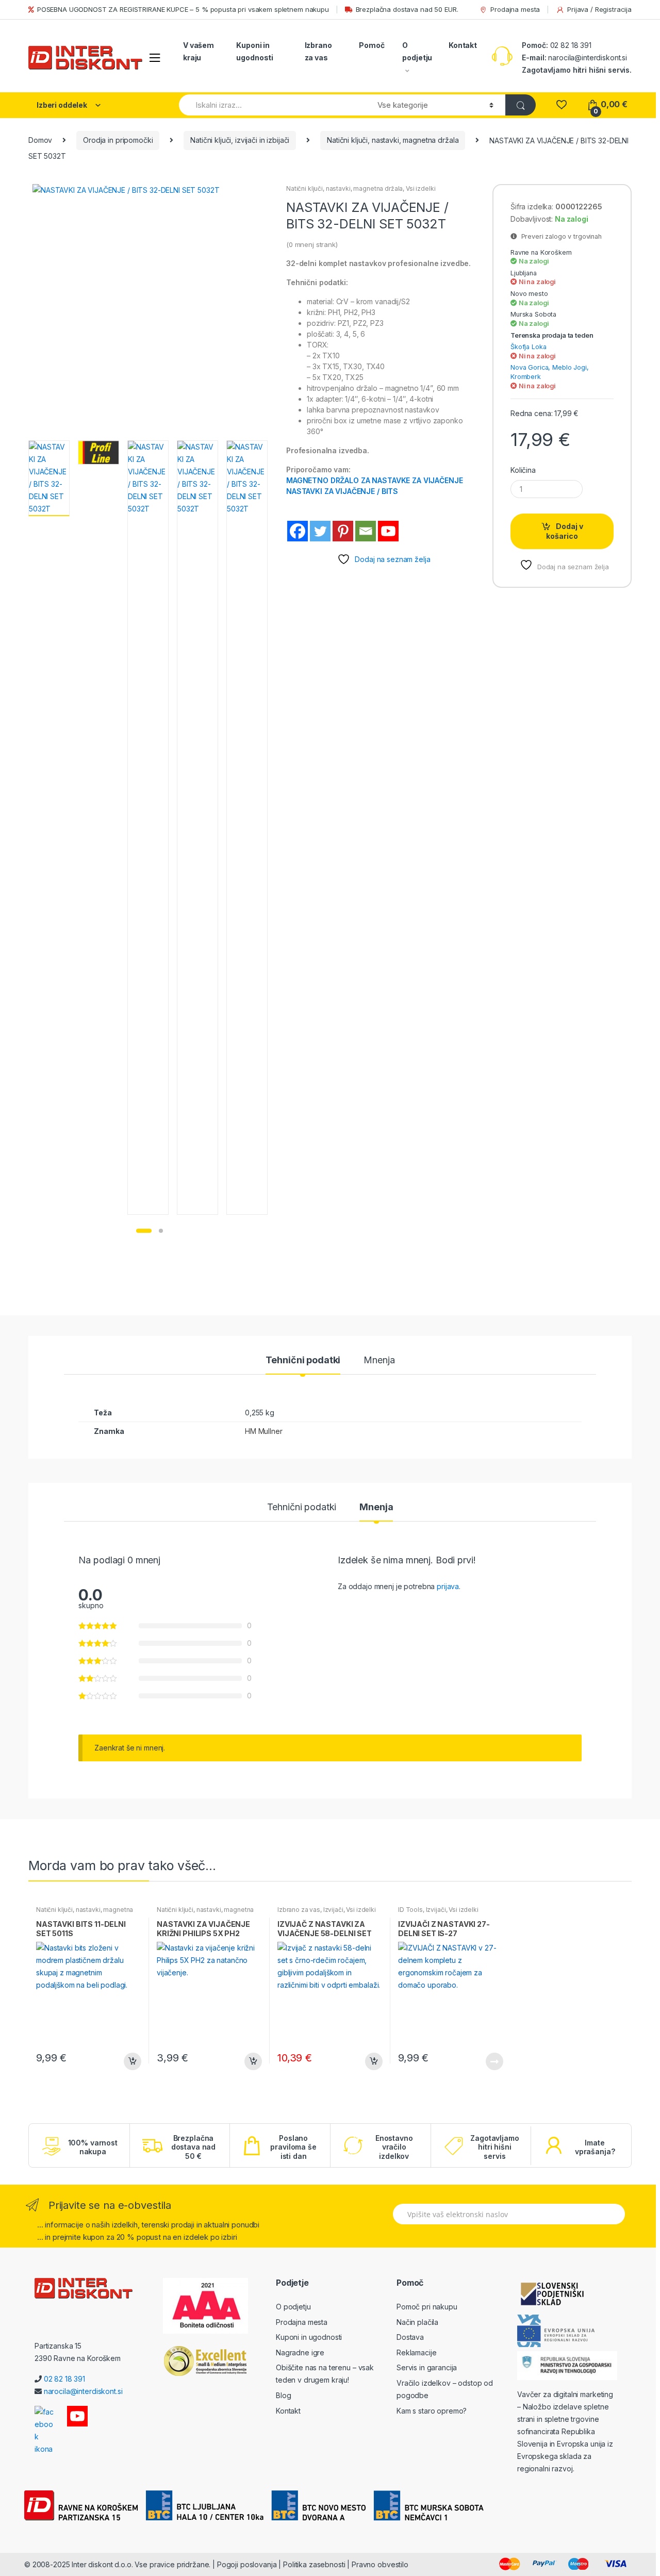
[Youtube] (388, 531)
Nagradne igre (300, 2352)
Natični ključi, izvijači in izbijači (240, 140)
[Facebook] (298, 531)
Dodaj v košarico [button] (132, 2061)
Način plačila (417, 2322)
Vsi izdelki (420, 188)
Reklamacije (416, 2352)
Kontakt (463, 45)
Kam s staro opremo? (432, 2411)
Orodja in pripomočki (118, 140)
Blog (283, 2395)
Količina (523, 470)
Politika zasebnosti (314, 2564)
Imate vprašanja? (595, 2147)
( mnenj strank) (312, 244)
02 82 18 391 (570, 45)
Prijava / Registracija (599, 9)
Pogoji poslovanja (247, 2564)
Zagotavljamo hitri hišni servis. (577, 70)
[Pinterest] (343, 531)
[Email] (366, 531)
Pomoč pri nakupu (427, 2307)
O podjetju (417, 51)
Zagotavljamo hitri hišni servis (494, 2147)
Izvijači (333, 1910)
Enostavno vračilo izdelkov (394, 2147)
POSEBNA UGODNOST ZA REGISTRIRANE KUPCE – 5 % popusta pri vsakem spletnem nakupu (183, 9)
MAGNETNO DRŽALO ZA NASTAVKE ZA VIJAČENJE (374, 480)
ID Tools (410, 1910)
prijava (448, 1586)
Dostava (410, 2337)
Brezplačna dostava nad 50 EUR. (407, 9)
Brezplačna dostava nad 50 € (193, 2147)
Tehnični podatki (303, 1360)
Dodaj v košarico (565, 531)
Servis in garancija (427, 2367)
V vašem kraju (199, 51)
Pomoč (372, 45)
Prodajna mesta (515, 9)
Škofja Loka (528, 347)
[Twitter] (320, 531)
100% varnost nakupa (93, 2147)
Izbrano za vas (318, 51)
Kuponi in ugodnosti (255, 51)
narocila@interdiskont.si (588, 57)
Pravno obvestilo (380, 2564)
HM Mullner (264, 1431)
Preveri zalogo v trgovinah (559, 236)
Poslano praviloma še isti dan (293, 2147)
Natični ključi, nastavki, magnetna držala (393, 140)
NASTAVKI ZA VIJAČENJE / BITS (342, 491)
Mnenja (379, 1360)
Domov (40, 140)
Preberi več (494, 2061)
